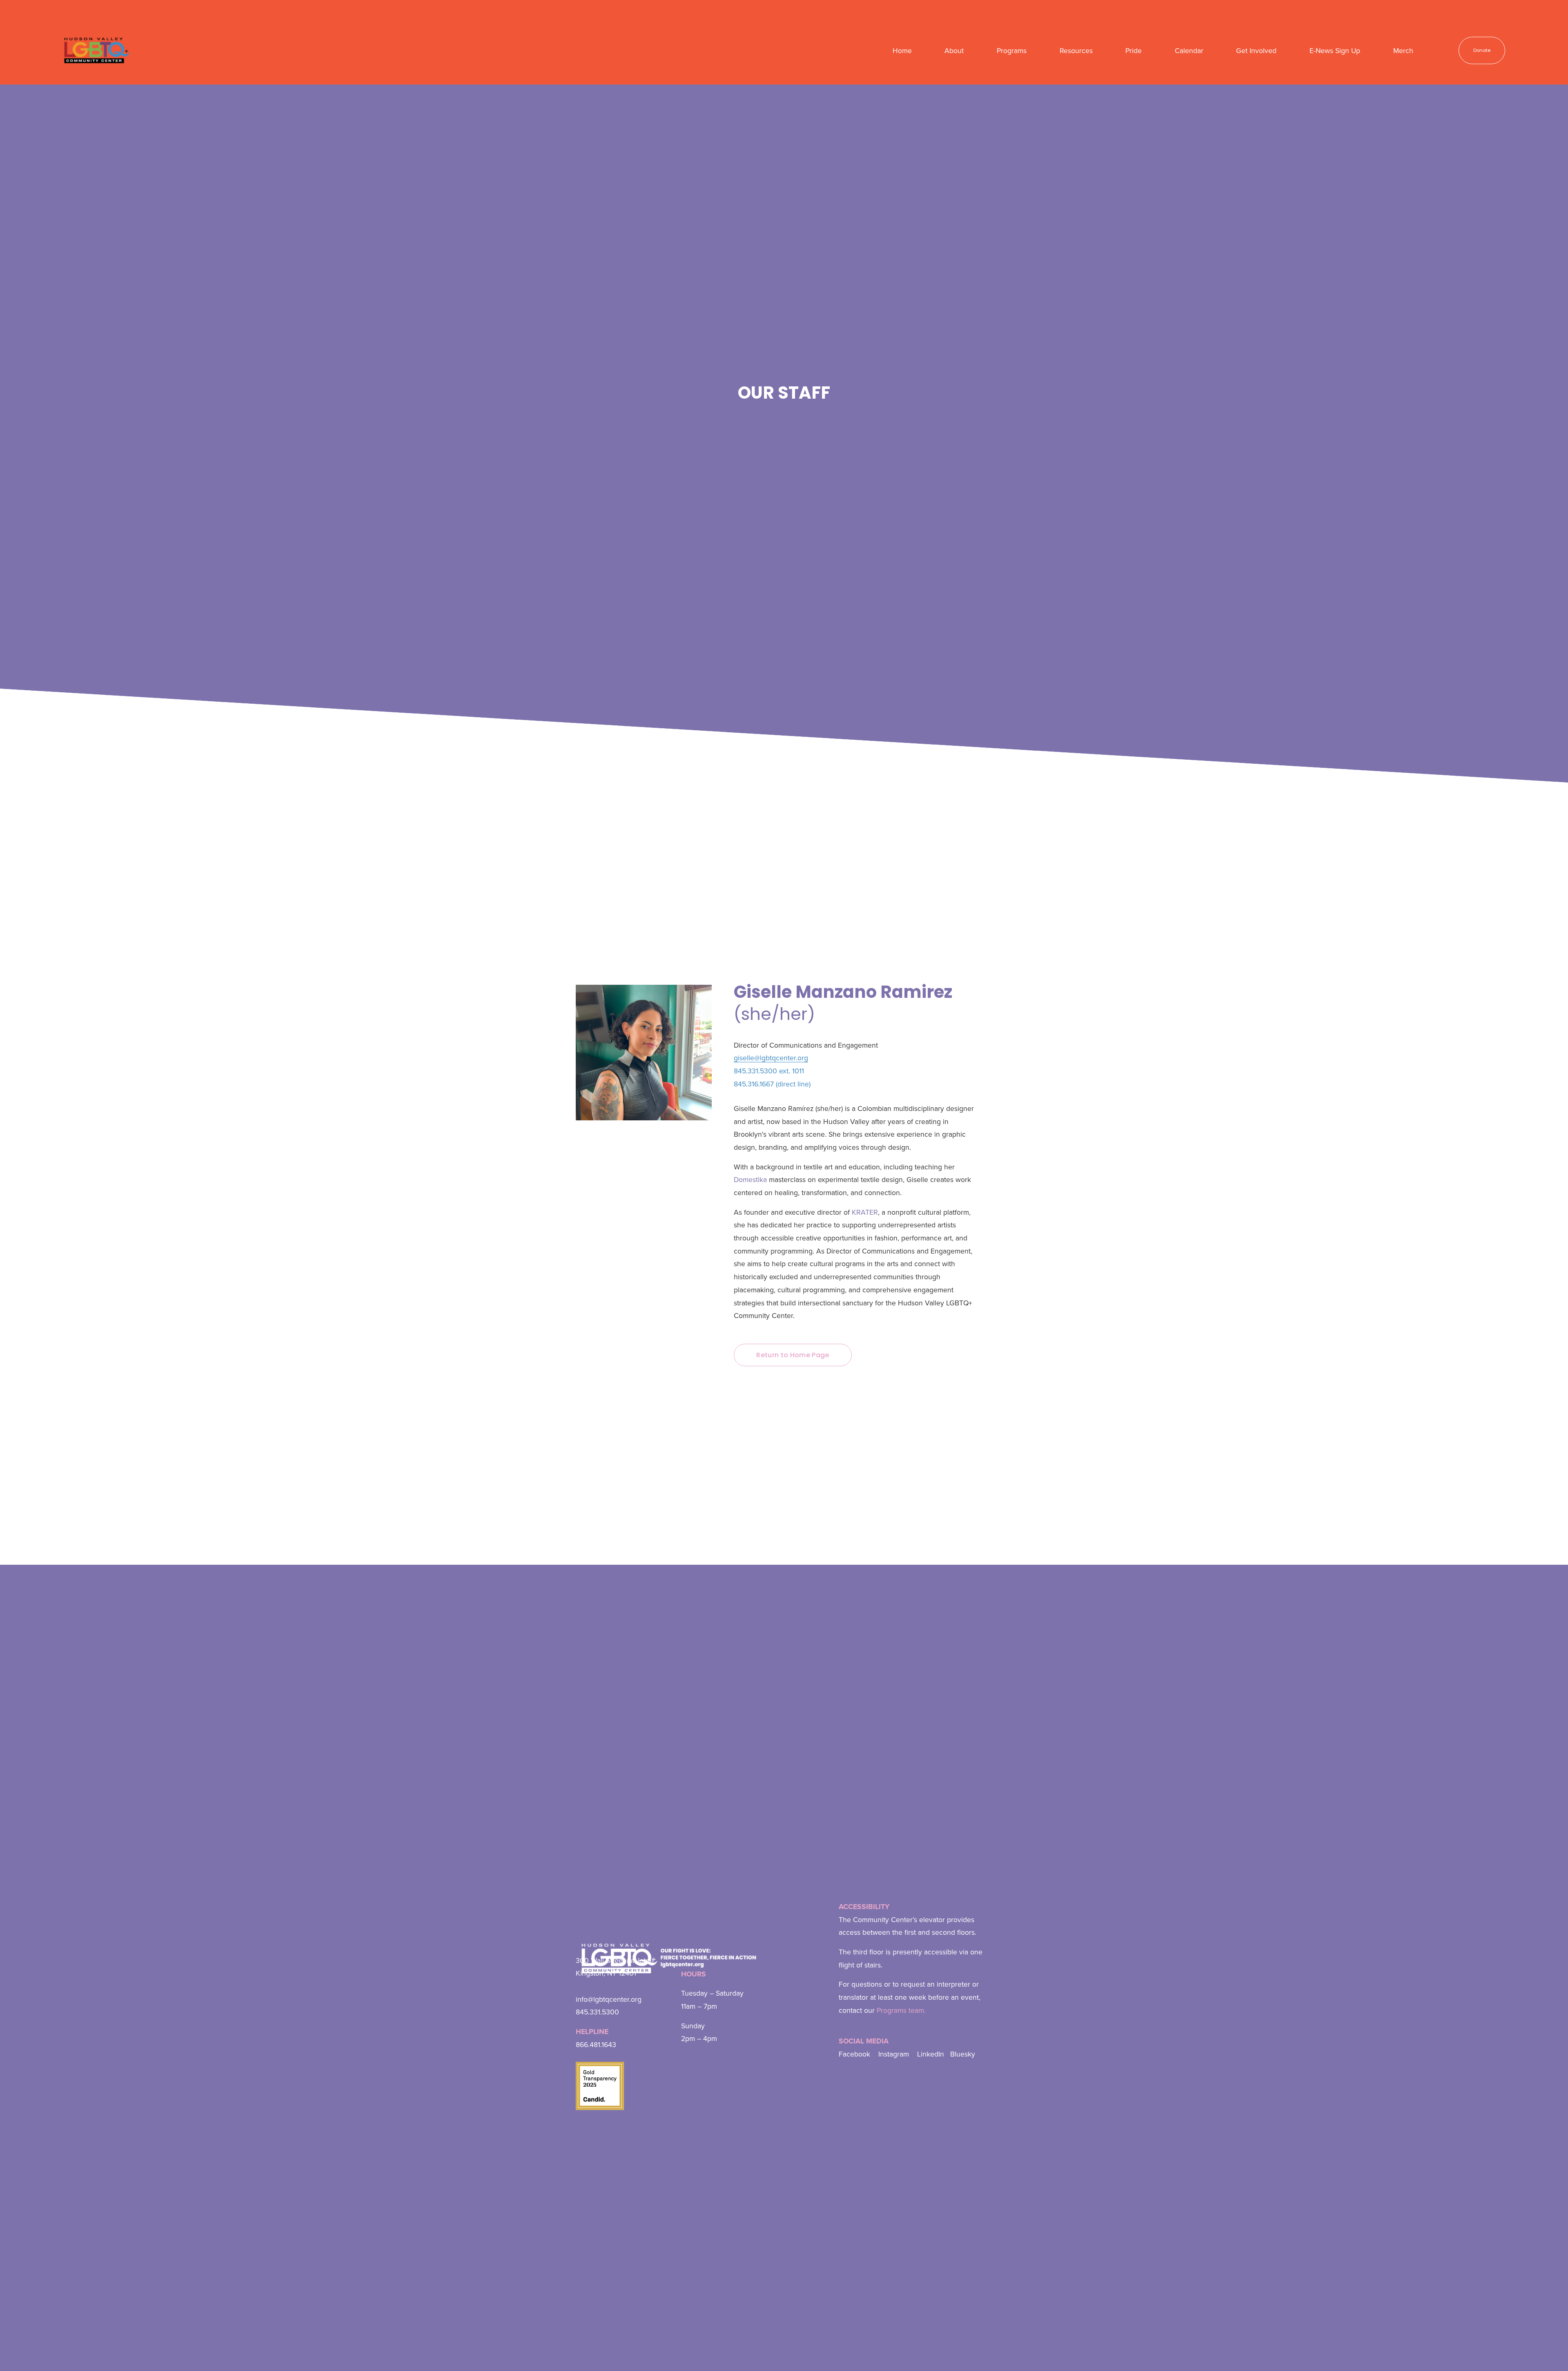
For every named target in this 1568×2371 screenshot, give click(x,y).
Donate (1482, 50)
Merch (1403, 50)
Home (902, 50)
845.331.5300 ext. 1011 (769, 1071)
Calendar (1189, 50)
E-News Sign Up (1335, 50)
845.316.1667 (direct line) (772, 1084)
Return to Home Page (793, 1355)
